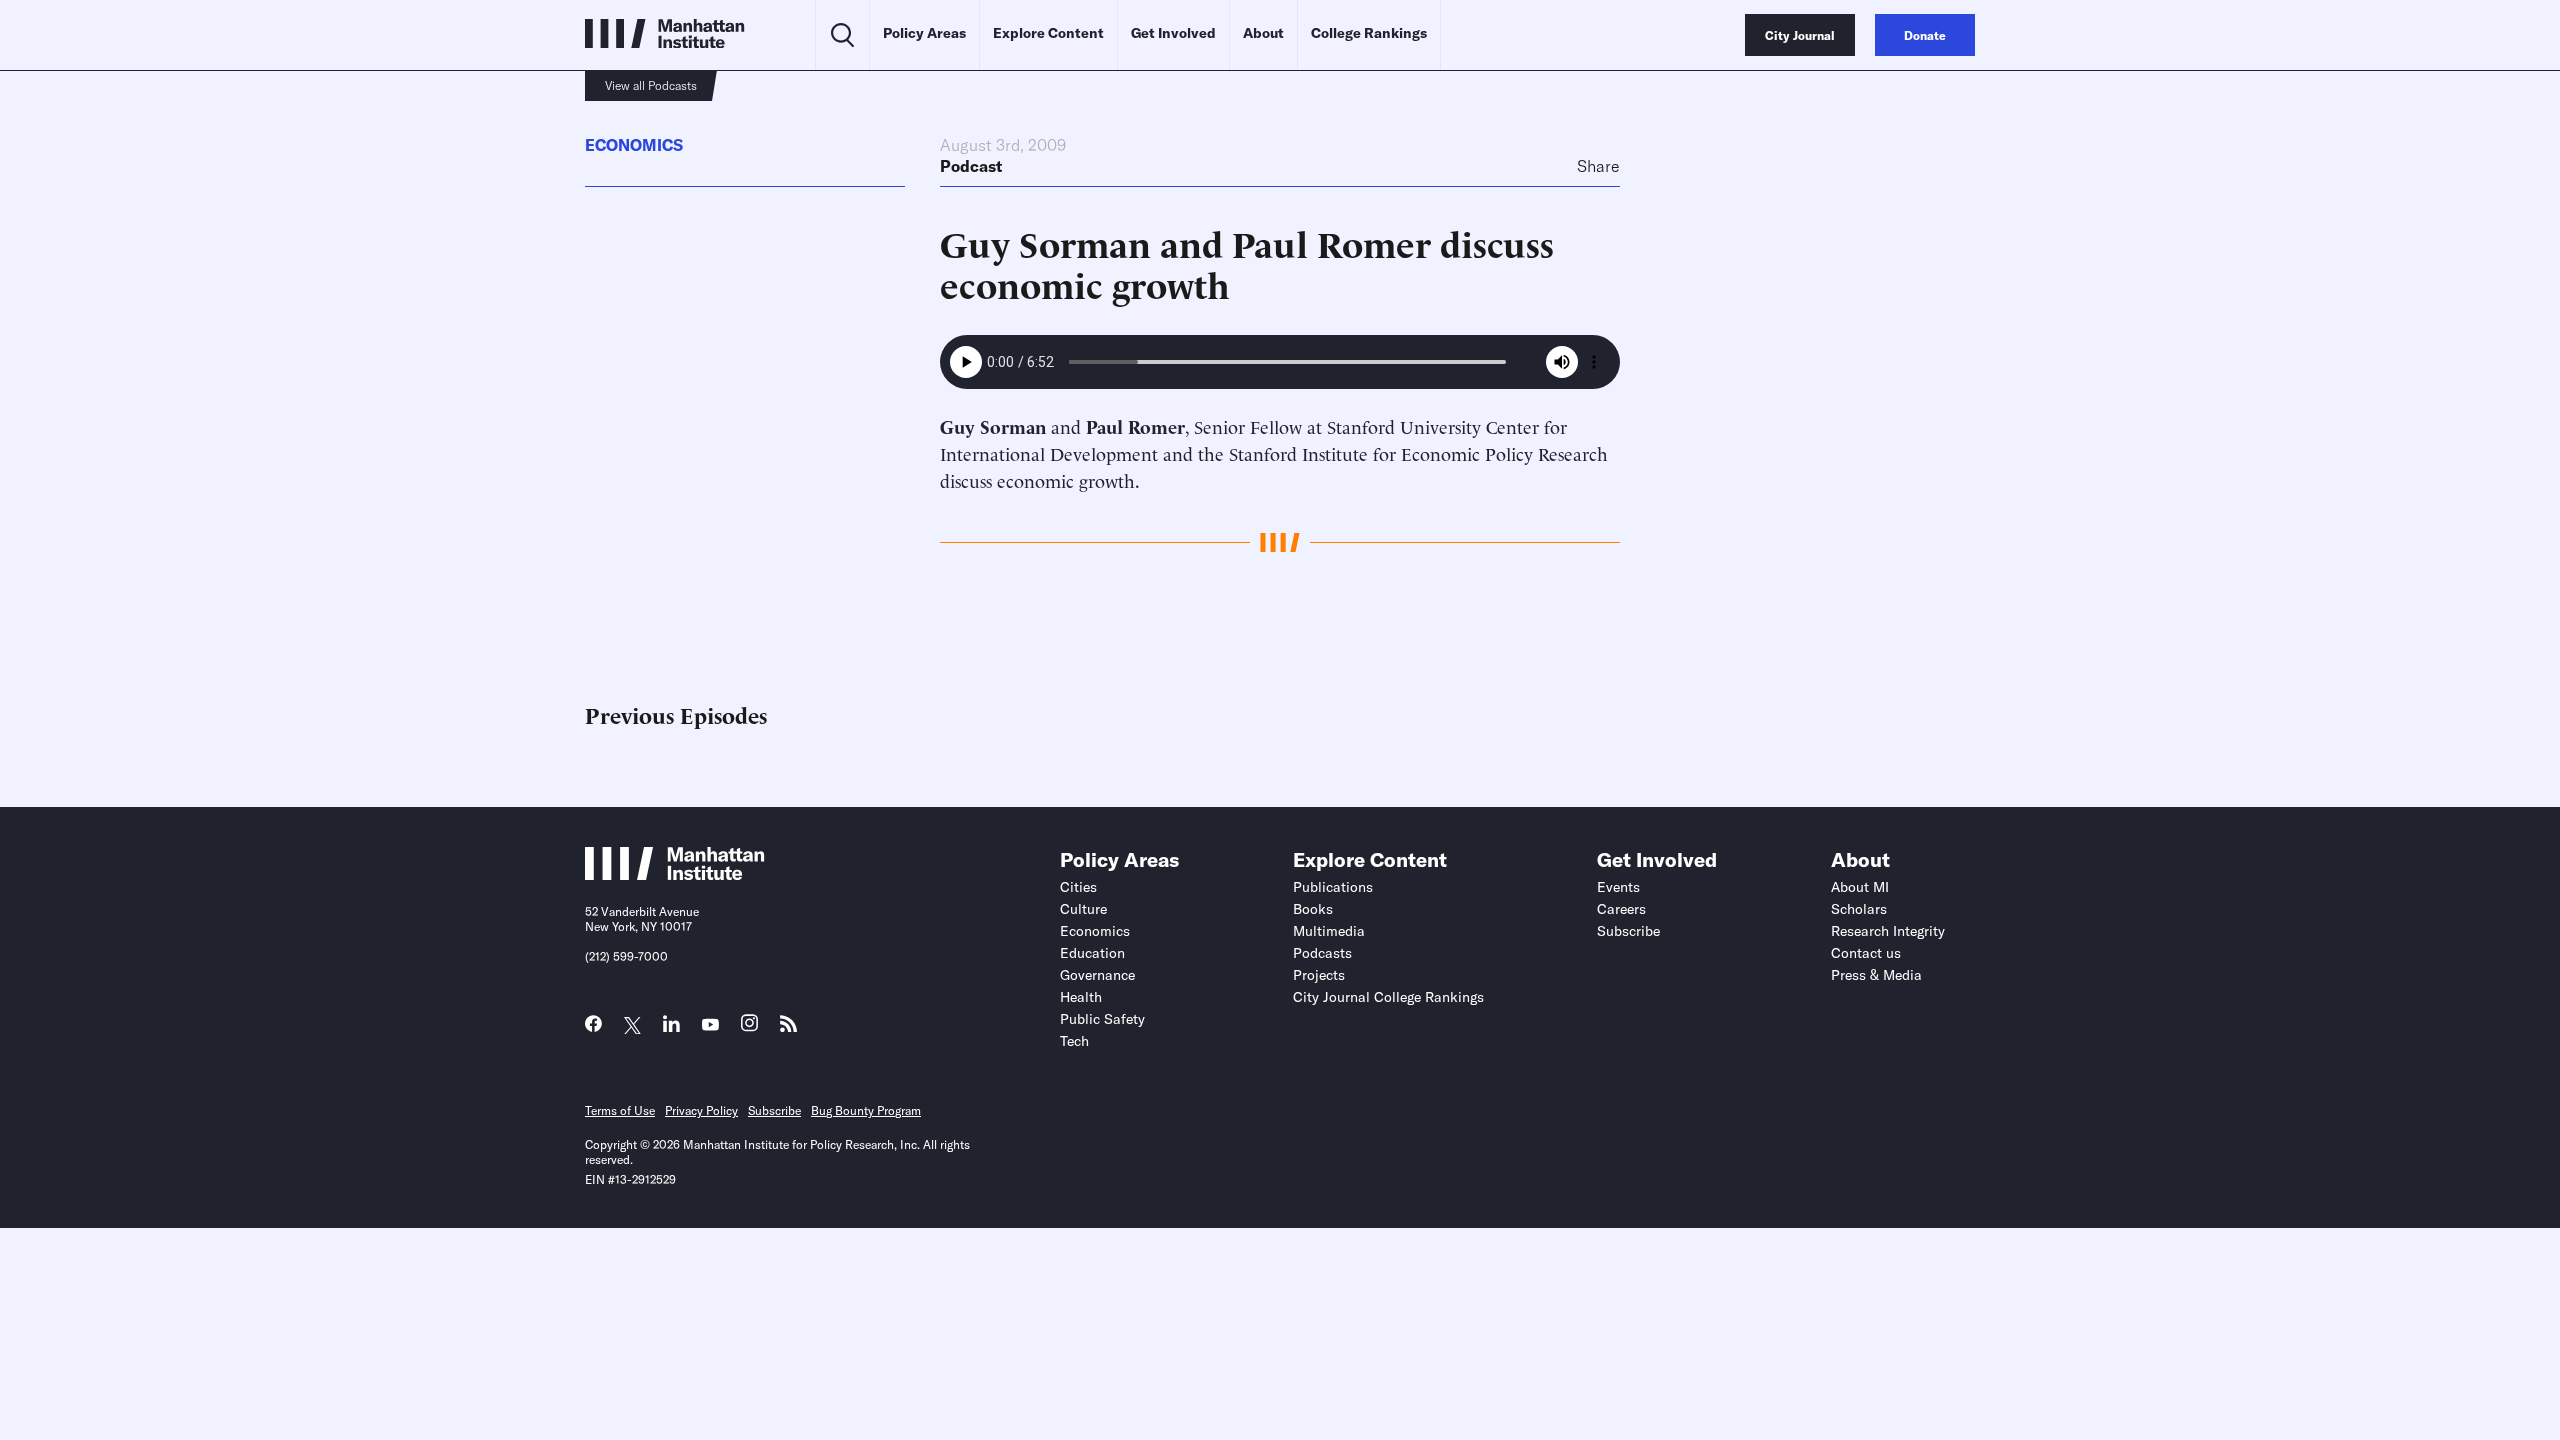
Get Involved (1173, 33)
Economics (634, 145)
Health (1081, 997)
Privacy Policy (701, 1110)
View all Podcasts (651, 85)
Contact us (1866, 953)
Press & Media (1876, 975)
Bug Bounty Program (866, 1110)
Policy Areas (924, 33)
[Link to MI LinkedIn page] (671, 1028)
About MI (1860, 887)
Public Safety (1102, 1019)
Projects (1319, 975)
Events (1618, 887)
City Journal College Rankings (1388, 997)
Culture (1083, 909)
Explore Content (1048, 33)
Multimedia (1329, 931)
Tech (1074, 1041)
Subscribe (1628, 931)
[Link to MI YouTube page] (710, 1025)
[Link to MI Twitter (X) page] (632, 1025)
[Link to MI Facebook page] (593, 1028)
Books (1313, 909)
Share (1598, 166)
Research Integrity (1888, 931)
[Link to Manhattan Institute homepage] (675, 874)
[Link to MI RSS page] (788, 1028)
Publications (1333, 887)
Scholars (1859, 909)
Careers (1621, 909)
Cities (1078, 887)
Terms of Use (620, 1110)
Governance (1097, 975)
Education (1092, 953)
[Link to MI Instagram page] (749, 1028)
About (1263, 33)
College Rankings (1369, 33)
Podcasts (1322, 953)
